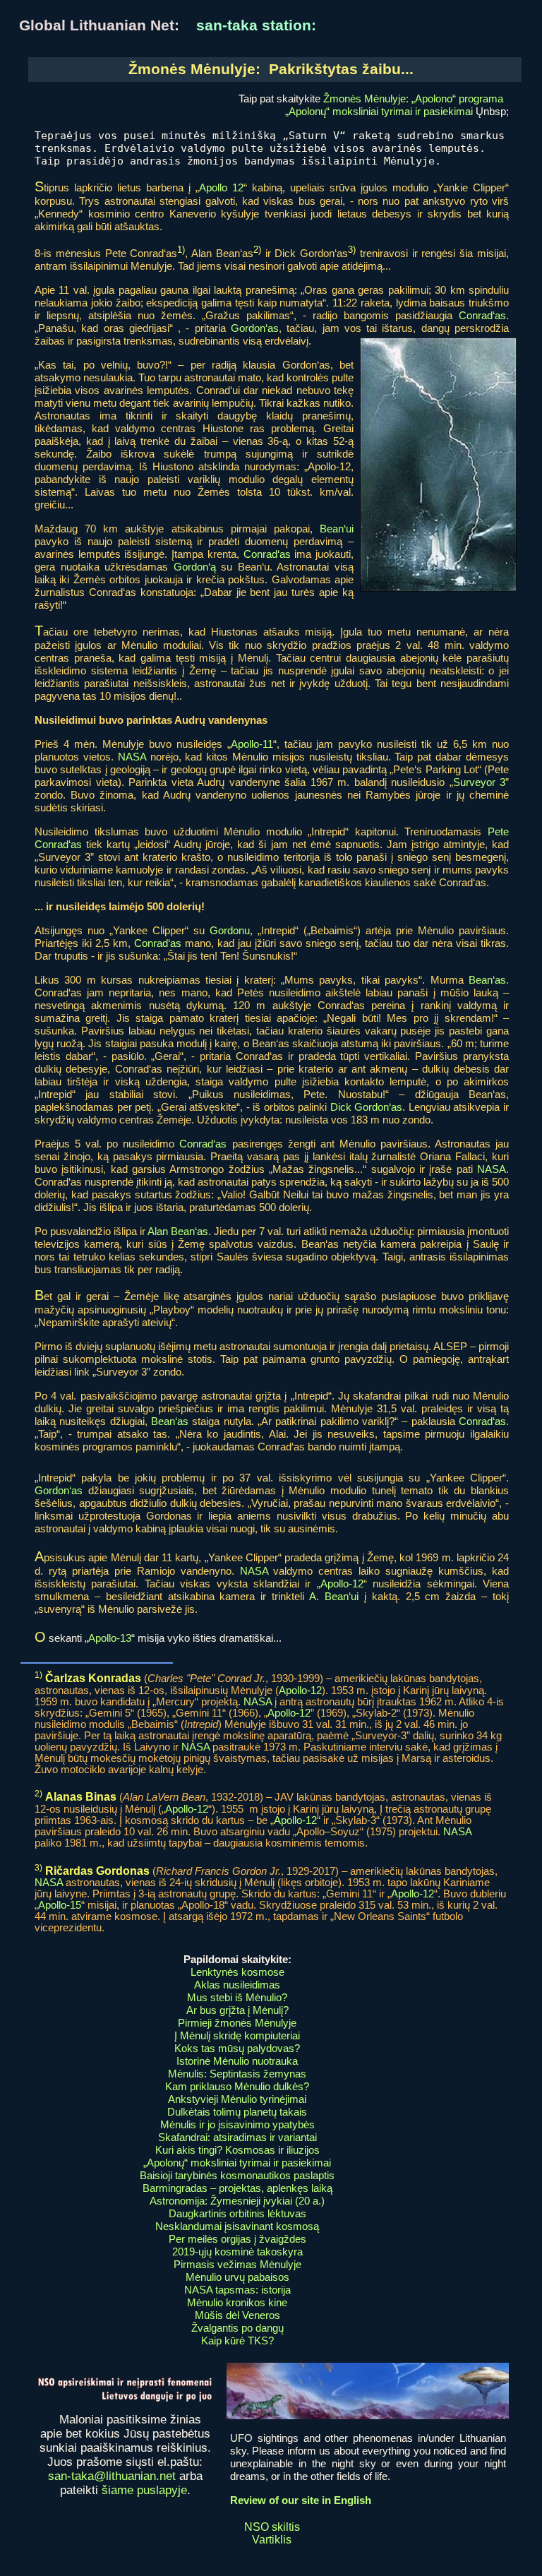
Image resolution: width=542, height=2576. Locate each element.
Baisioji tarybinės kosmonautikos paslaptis (237, 2175)
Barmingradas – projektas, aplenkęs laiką (237, 2188)
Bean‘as (487, 980)
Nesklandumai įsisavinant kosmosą (237, 2226)
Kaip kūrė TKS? (237, 2341)
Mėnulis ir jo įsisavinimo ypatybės (237, 2124)
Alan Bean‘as (178, 1231)
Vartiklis (272, 2540)
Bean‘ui (337, 529)
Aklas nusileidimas (237, 1985)
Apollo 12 (221, 187)
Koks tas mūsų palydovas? (237, 2048)
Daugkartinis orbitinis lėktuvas (237, 2213)
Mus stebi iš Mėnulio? (237, 1997)
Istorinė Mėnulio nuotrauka (237, 2061)
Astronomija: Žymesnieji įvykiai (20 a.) (237, 2201)
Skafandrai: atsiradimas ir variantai (237, 2137)
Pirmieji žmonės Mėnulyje (237, 2023)
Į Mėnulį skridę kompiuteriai (237, 2035)
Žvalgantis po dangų (237, 2328)
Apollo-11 (252, 744)
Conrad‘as (482, 315)
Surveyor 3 (480, 782)
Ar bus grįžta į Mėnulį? (237, 2010)
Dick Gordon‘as (367, 1107)
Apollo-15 (60, 1905)
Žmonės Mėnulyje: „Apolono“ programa (413, 99)
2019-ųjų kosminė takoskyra (237, 2252)
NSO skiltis (272, 2527)
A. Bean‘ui (334, 1596)
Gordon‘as (255, 328)
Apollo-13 (110, 1638)
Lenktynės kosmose (237, 1972)
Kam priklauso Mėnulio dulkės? (237, 2086)
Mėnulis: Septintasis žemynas (237, 2074)
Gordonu (230, 930)
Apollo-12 (342, 1584)
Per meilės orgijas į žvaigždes (237, 2239)
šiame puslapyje (144, 2490)
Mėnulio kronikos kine (237, 2302)
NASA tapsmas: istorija (237, 2290)
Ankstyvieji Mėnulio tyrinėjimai (237, 2099)
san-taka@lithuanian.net (112, 2476)
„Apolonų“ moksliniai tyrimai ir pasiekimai (379, 111)
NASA (132, 757)
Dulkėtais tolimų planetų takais (237, 2112)
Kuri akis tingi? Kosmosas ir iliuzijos (237, 2150)
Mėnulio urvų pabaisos (237, 2277)
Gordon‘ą (195, 567)
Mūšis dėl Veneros (237, 2315)
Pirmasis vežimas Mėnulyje (237, 2264)
